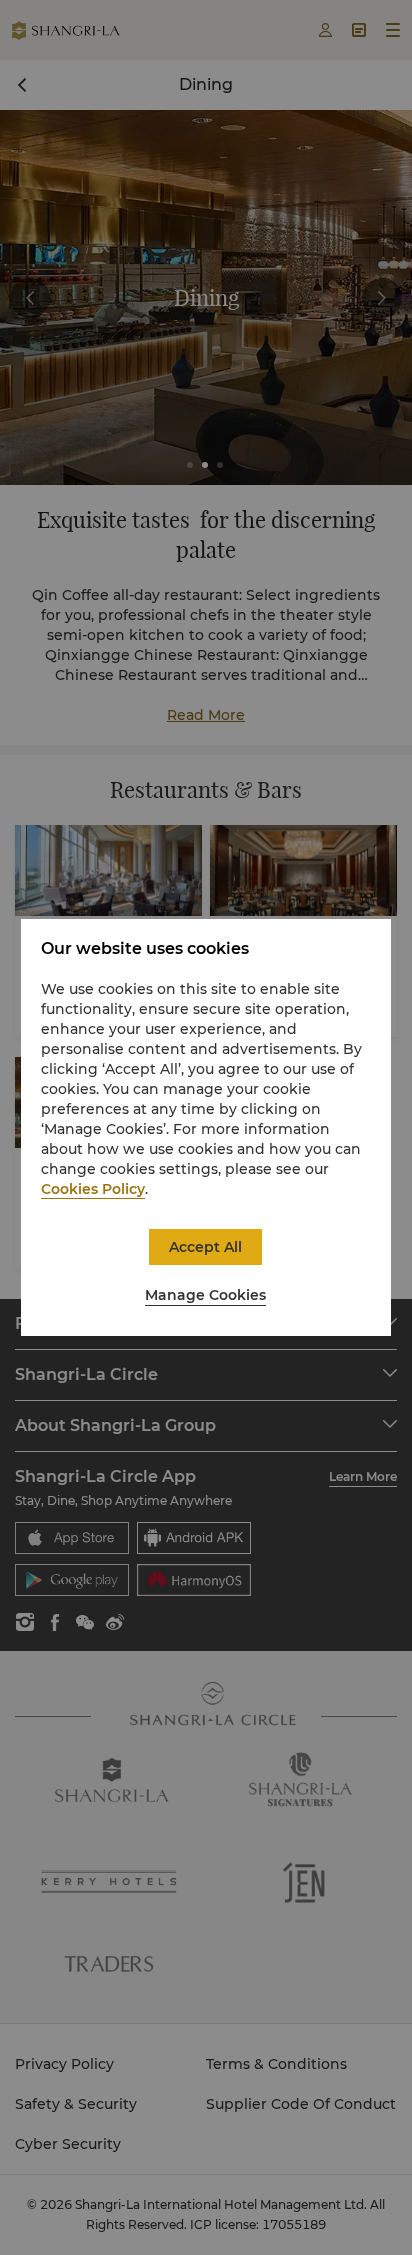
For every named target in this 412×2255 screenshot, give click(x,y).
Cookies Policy (93, 1189)
